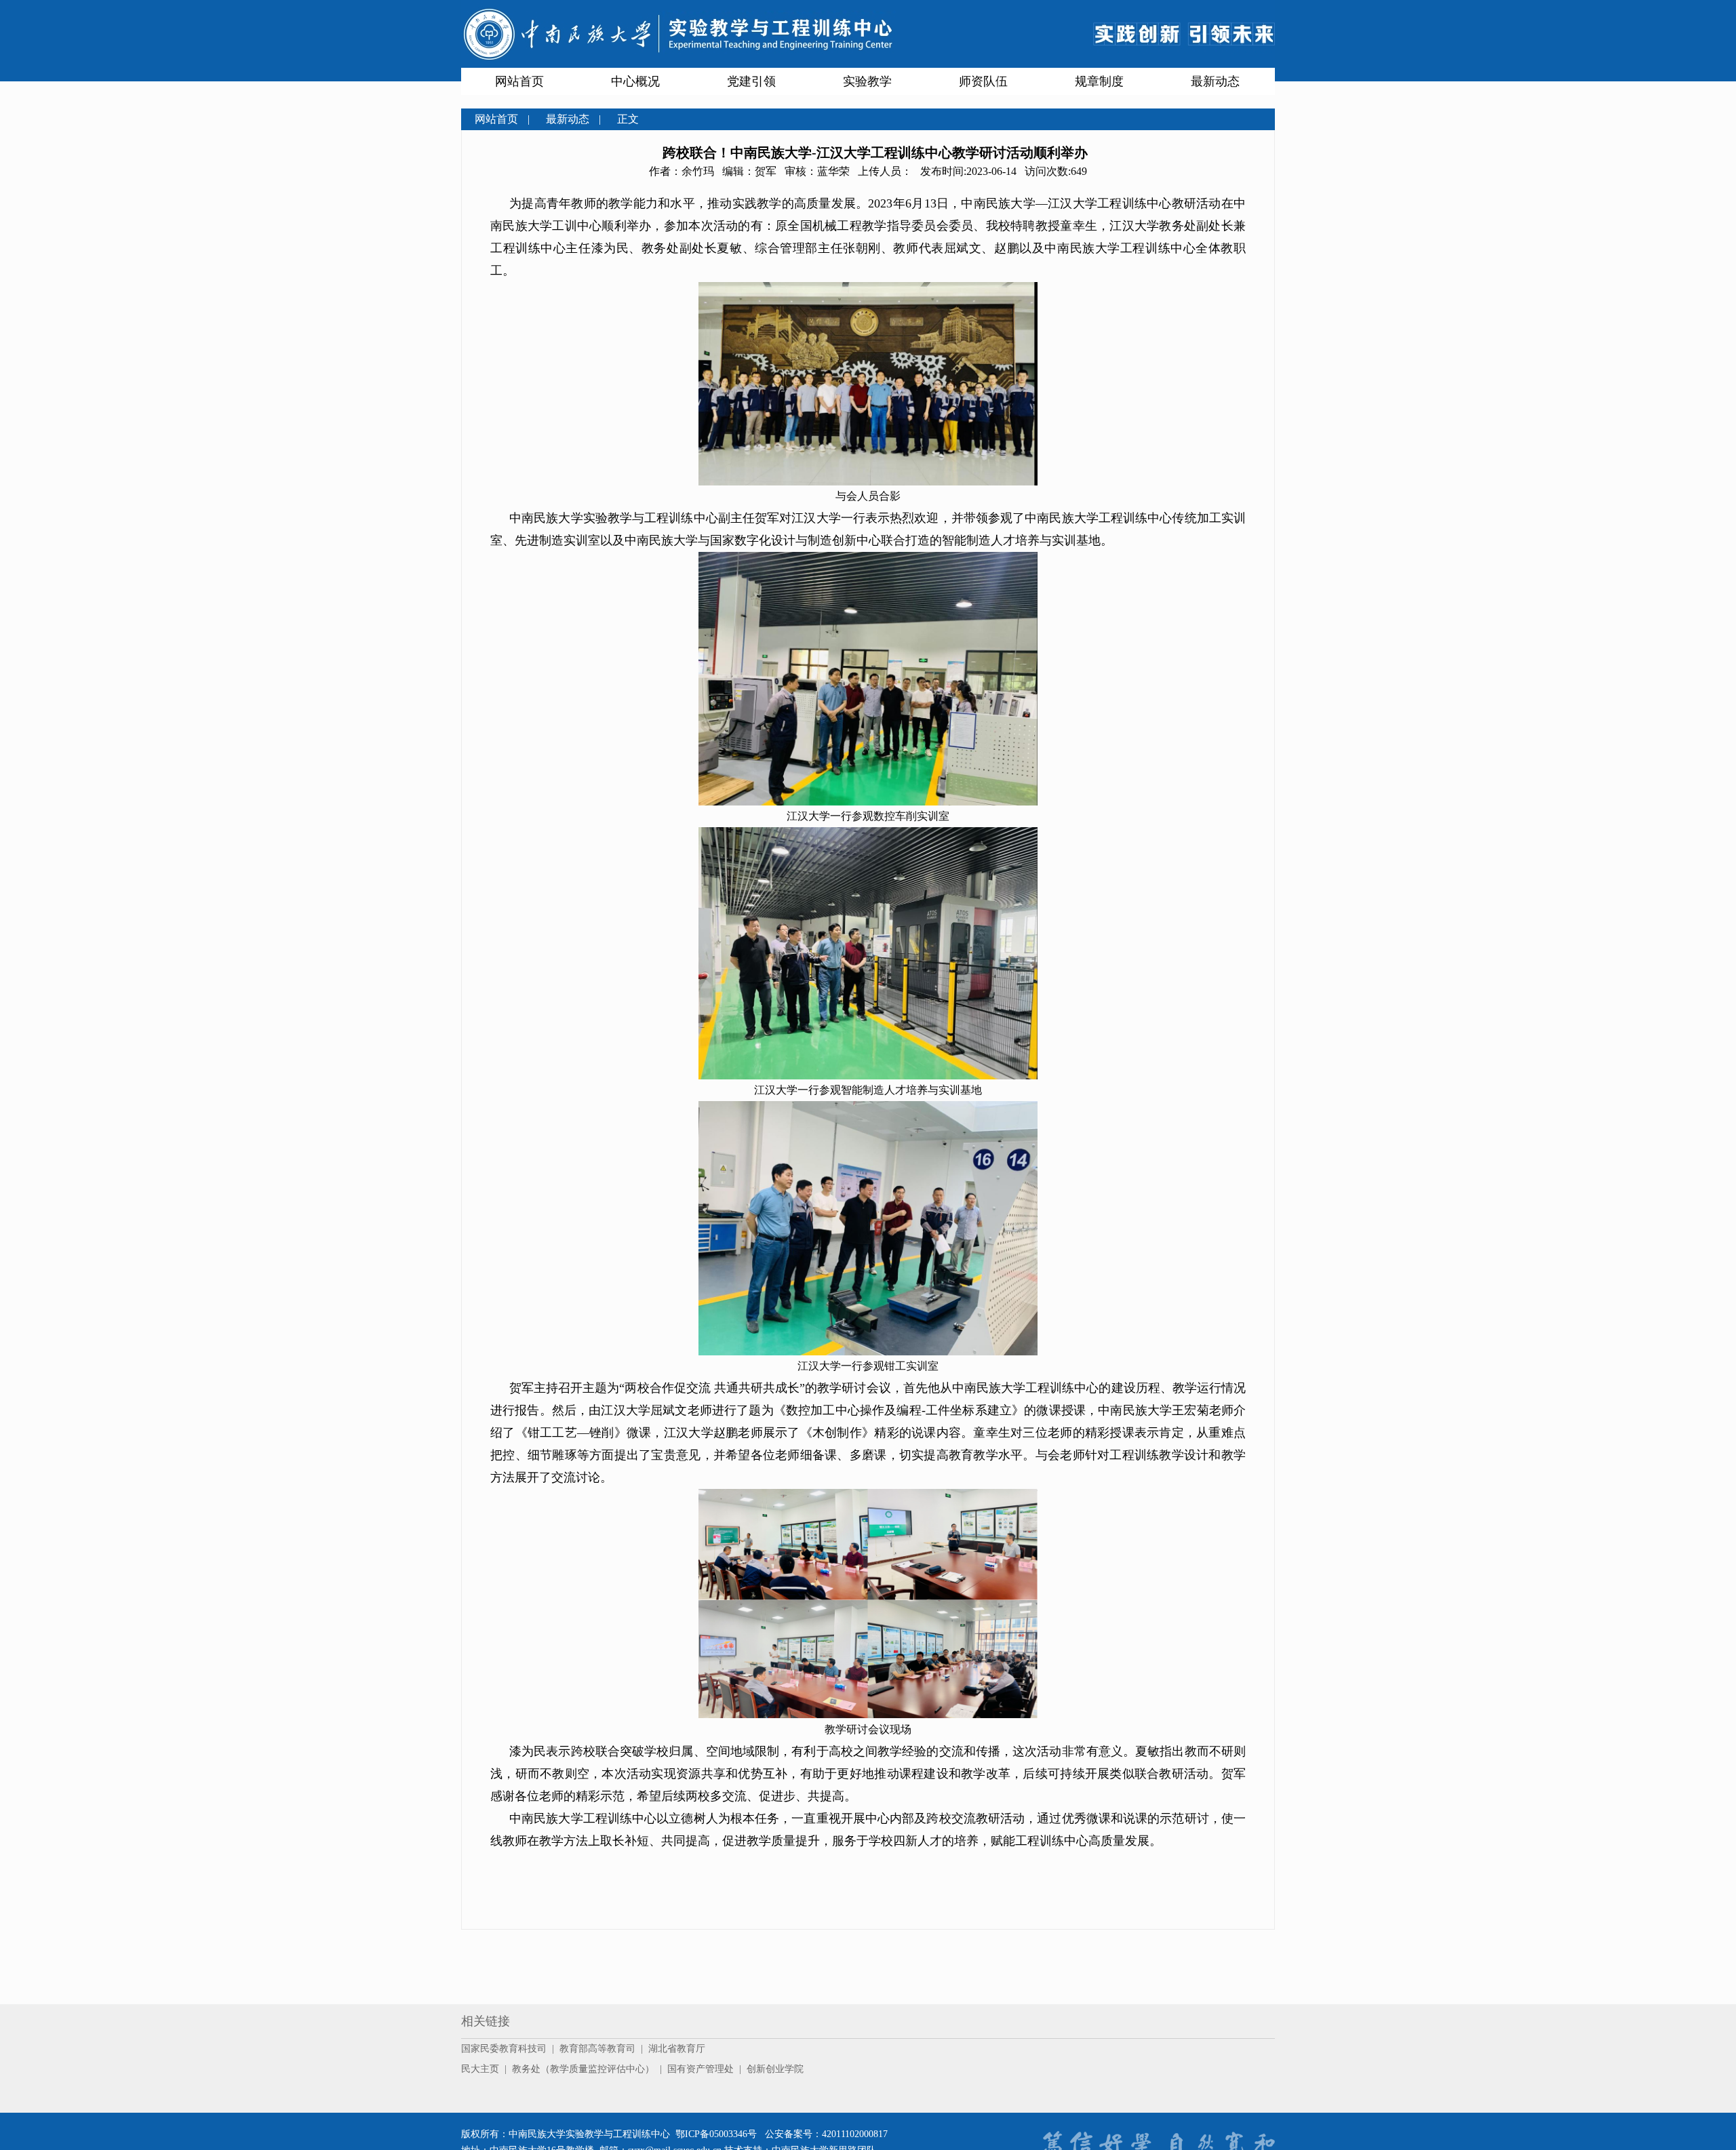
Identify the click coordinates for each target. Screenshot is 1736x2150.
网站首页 (519, 81)
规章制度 (1099, 81)
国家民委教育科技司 (504, 2049)
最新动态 (1215, 81)
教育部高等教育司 (597, 2049)
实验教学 (867, 81)
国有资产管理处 (701, 2069)
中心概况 (635, 81)
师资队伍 (983, 81)
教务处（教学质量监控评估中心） (583, 2069)
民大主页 (480, 2069)
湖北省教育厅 (677, 2049)
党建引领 (751, 81)
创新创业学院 (775, 2069)
